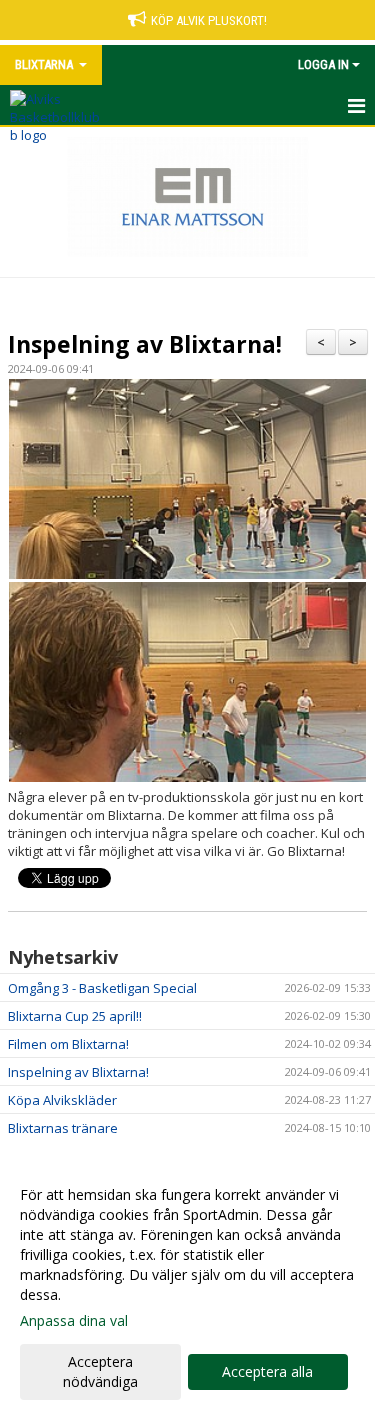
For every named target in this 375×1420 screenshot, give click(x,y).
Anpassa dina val (74, 1321)
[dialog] (187, 1287)
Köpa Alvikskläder (62, 1100)
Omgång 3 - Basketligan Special (102, 988)
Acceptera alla (267, 1371)
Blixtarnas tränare (63, 1128)
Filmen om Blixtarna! (68, 1044)
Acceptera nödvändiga (100, 1371)
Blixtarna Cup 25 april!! (75, 1016)
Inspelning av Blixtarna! (145, 344)
